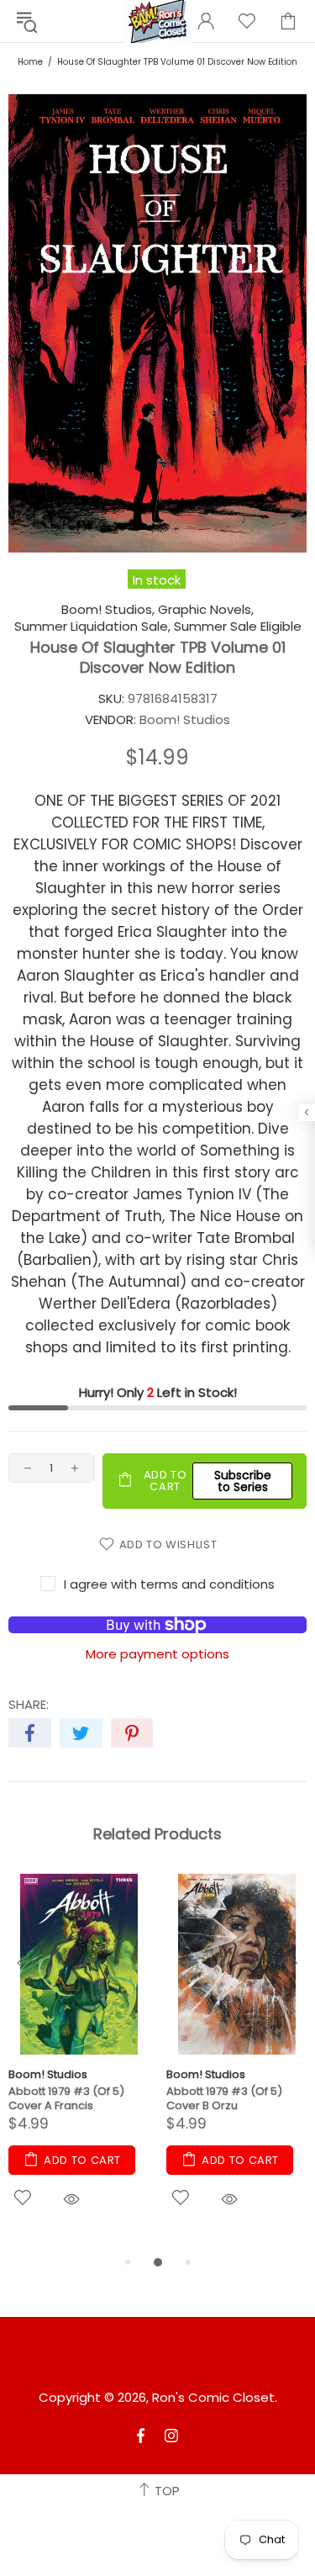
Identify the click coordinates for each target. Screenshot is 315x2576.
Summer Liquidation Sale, (92, 627)
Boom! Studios (48, 2074)
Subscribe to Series (243, 1481)
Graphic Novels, (206, 610)
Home (30, 62)
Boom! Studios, (108, 610)
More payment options (157, 1654)
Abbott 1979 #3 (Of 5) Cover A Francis (66, 2098)
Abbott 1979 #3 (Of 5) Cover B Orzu (224, 2098)
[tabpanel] (79, 2063)
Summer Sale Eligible (238, 627)
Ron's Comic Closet (213, 2398)
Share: (29, 1705)
